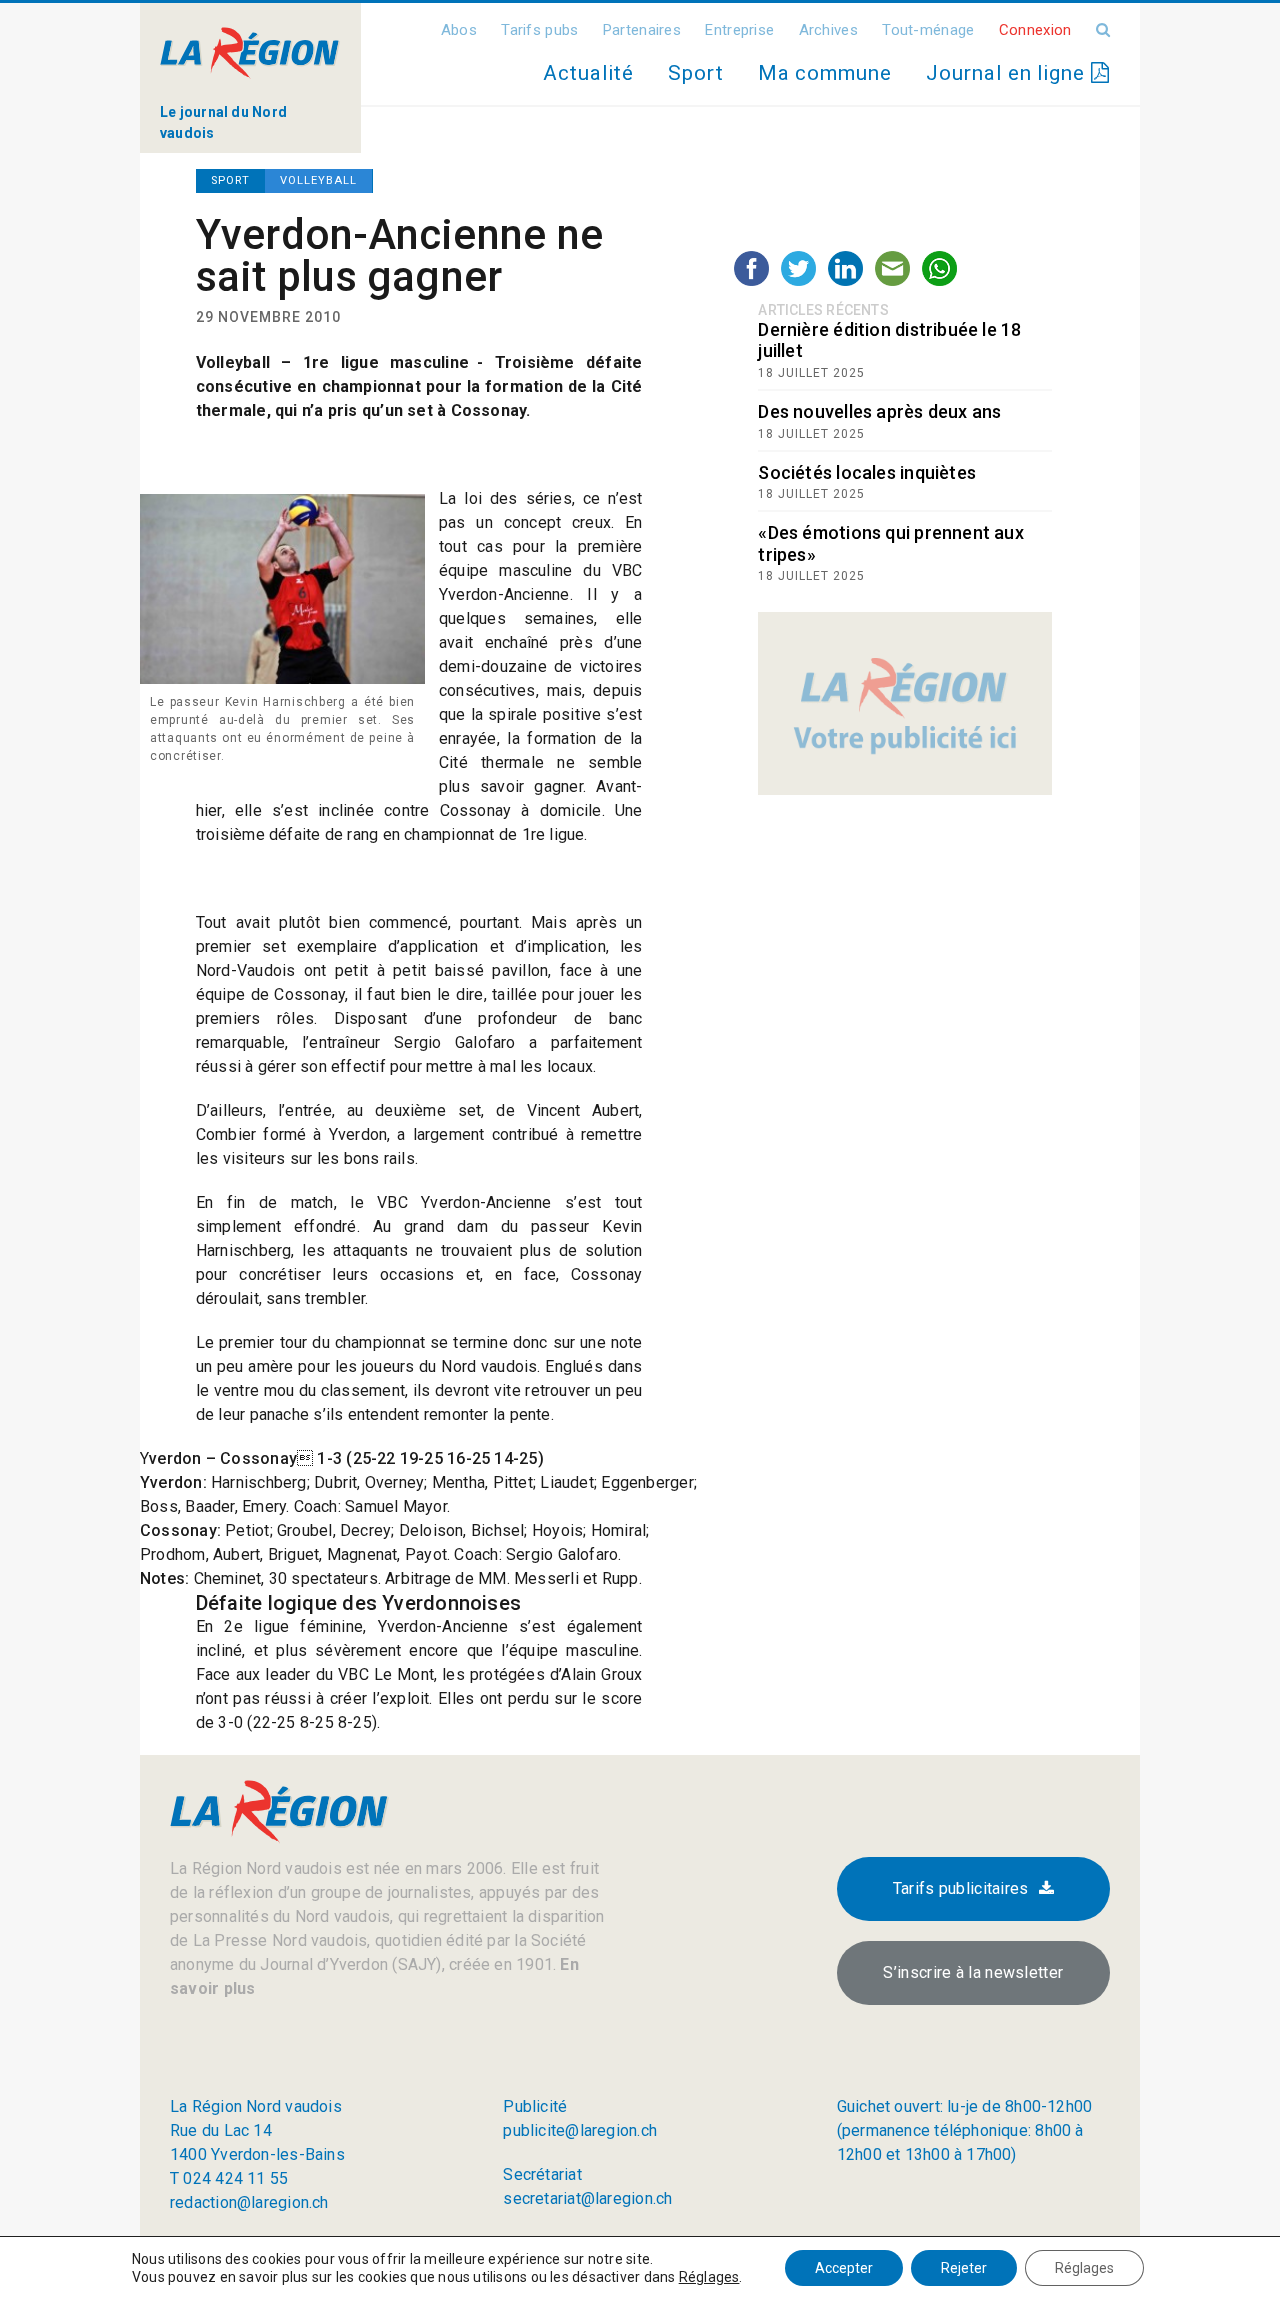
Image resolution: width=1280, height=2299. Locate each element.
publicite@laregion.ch (580, 2130)
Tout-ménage (928, 30)
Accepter (844, 2268)
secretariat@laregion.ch (587, 2198)
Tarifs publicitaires (961, 1888)
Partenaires (642, 30)
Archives (828, 30)
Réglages (709, 2277)
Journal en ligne (1008, 73)
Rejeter (964, 2268)
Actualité (588, 73)
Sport (696, 73)
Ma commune (825, 73)
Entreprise (739, 30)
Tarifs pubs (539, 30)
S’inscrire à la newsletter (973, 1972)
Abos (459, 30)
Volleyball (318, 180)
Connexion (1035, 30)
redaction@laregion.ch (249, 2202)
